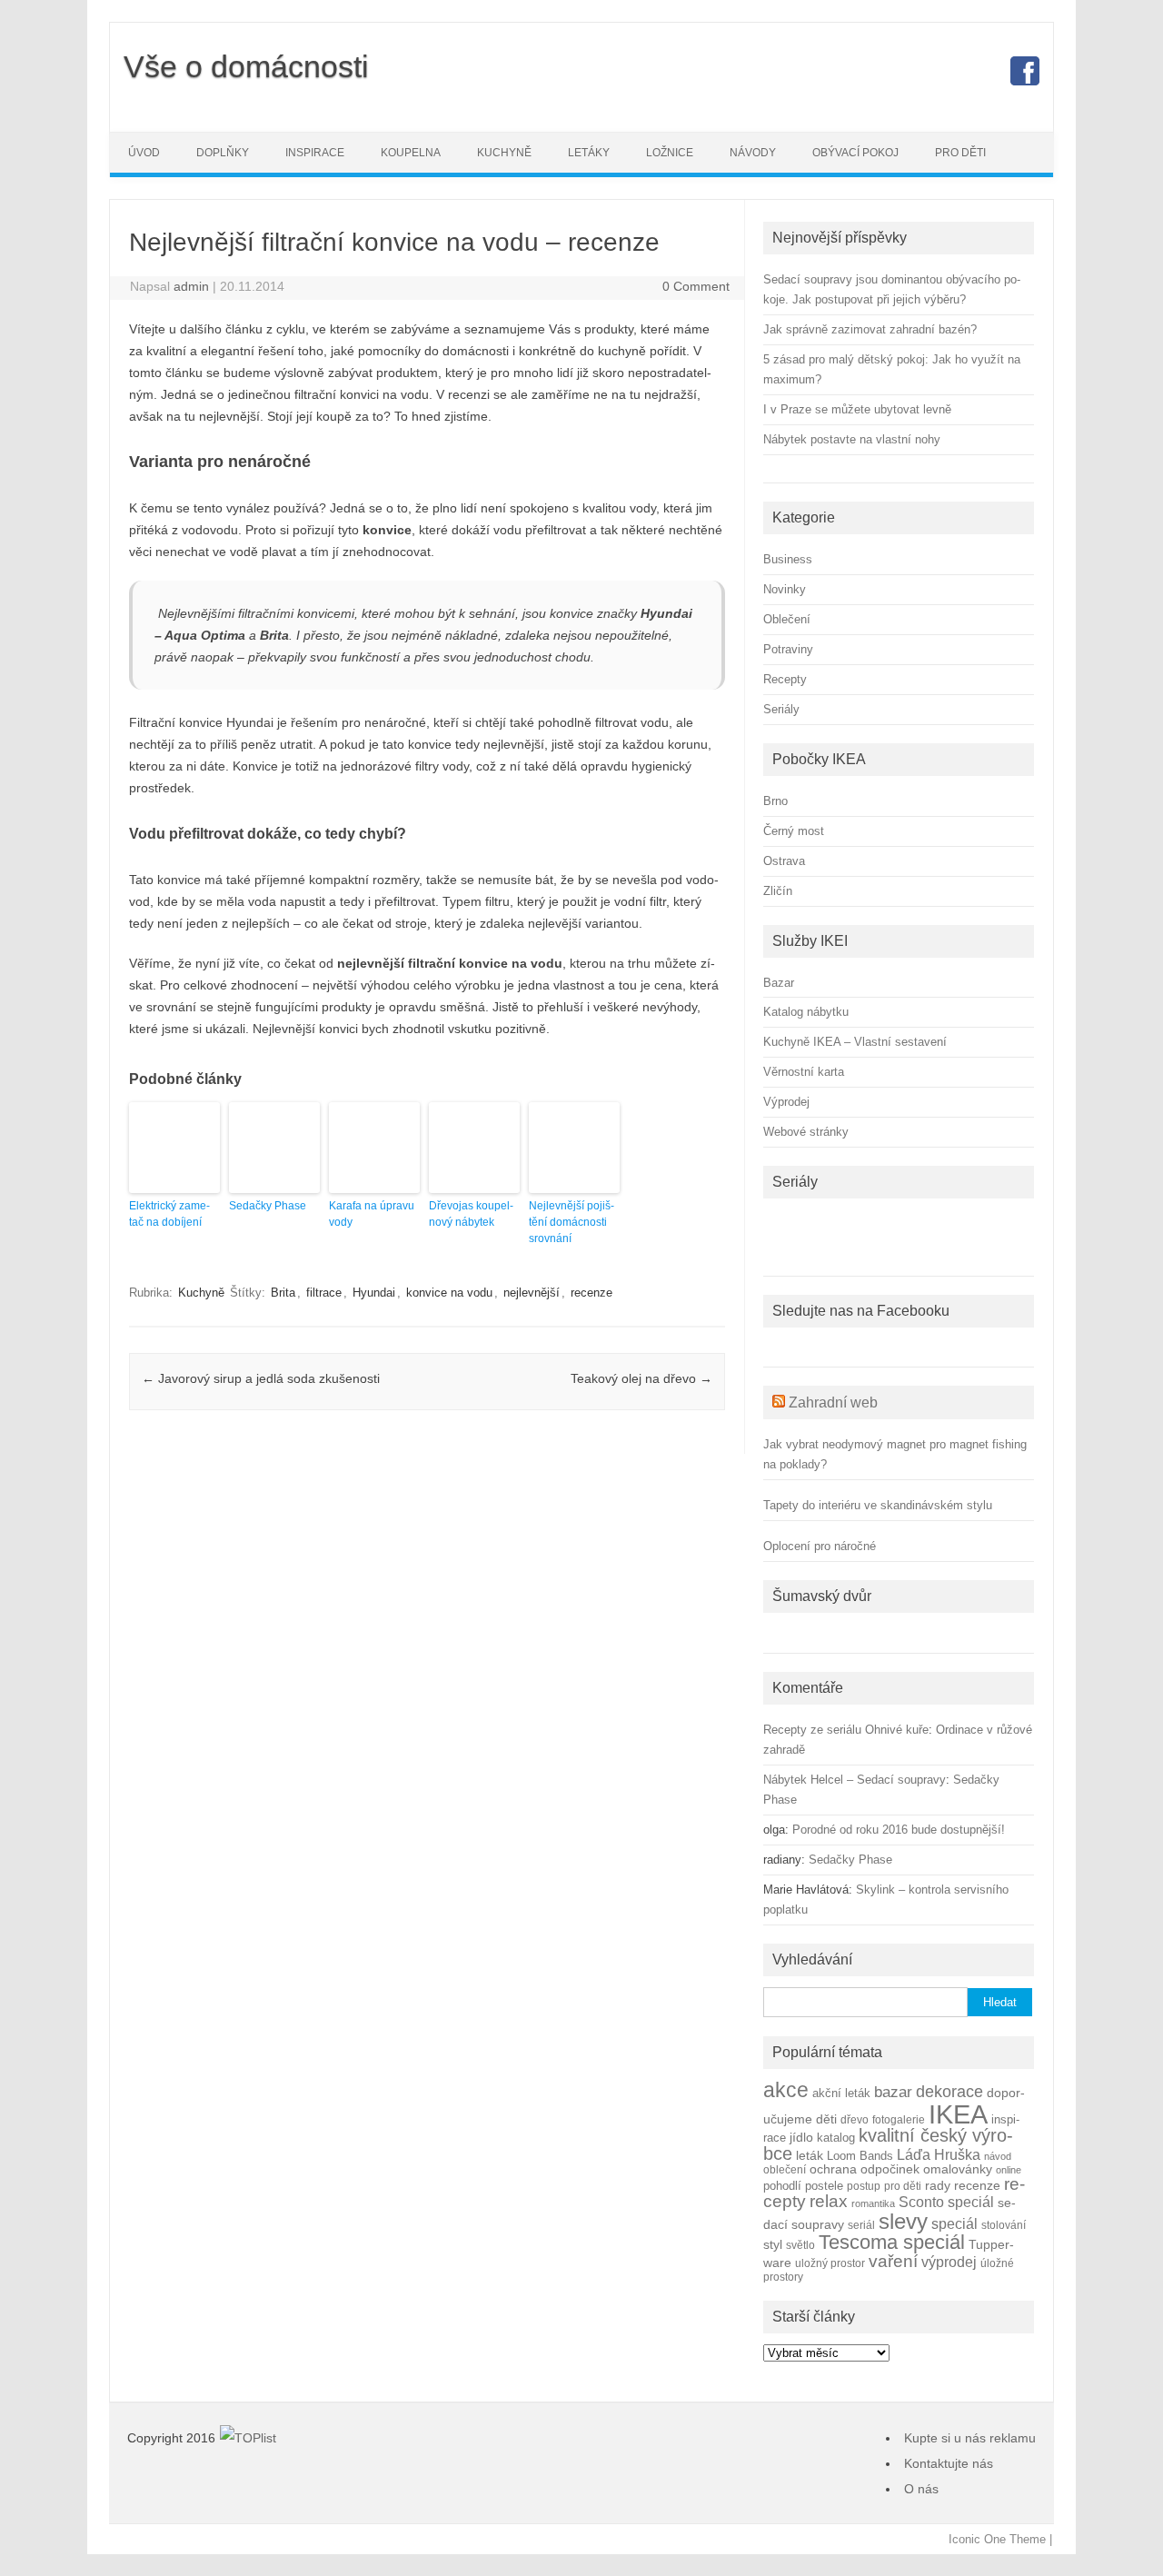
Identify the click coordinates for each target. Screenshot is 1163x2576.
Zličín (778, 891)
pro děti (903, 2186)
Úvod (144, 153)
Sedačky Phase (268, 1206)
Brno (775, 801)
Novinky (785, 589)
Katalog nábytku (806, 1012)
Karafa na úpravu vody (372, 1214)
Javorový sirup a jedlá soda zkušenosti (261, 1378)
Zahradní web (833, 1402)
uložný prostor (830, 2263)
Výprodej (786, 1102)
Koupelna (411, 153)
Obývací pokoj (855, 153)
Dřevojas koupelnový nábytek (471, 1214)
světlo (800, 2245)
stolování (1004, 2225)
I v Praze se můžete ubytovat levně (857, 409)
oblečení (785, 2169)
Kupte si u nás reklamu (970, 2438)
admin (191, 286)
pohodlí (782, 2186)
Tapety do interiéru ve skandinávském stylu (878, 1505)
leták (810, 2156)
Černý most (794, 831)
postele (824, 2186)
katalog (836, 2138)
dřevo (855, 2119)
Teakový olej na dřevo (641, 1378)
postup (864, 2186)
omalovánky (958, 2169)
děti (826, 2119)
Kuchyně (504, 153)
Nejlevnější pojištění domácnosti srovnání (572, 1222)
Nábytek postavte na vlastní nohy (852, 439)
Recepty (785, 679)
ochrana (833, 2169)
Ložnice (670, 153)
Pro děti (960, 153)
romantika (873, 2203)
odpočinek (890, 2169)
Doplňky (223, 153)
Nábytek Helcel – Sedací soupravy (855, 1780)
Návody (753, 153)
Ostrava (784, 861)
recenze (591, 1293)
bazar (893, 2092)
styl (773, 2244)
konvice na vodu (449, 1293)
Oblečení (787, 619)
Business (788, 559)
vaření (893, 2261)
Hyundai (374, 1293)
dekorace (949, 2092)
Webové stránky (806, 1132)
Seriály (781, 709)
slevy (903, 2221)
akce (786, 2090)
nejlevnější (532, 1293)
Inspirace (315, 153)
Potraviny (788, 649)
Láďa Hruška (939, 2154)
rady (938, 2185)
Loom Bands (860, 2156)
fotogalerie (899, 2119)
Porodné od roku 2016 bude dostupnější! (899, 1830)
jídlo (801, 2138)
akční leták (841, 2094)
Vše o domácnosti (246, 66)
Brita (283, 1293)
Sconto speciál (946, 2202)
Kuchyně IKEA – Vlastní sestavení (855, 1042)
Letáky (589, 153)
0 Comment (696, 286)
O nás (921, 2489)
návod (998, 2156)
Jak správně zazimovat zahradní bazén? (870, 329)
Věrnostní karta (804, 1072)
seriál (861, 2225)
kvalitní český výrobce (888, 2144)
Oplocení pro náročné (820, 1546)
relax (829, 2201)
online (1009, 2170)
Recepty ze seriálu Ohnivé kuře (846, 1730)
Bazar (779, 983)
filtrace (324, 1293)
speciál (954, 2223)
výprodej (949, 2262)
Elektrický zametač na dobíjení (169, 1214)
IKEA (958, 2114)
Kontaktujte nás (949, 2463)
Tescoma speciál (892, 2242)
